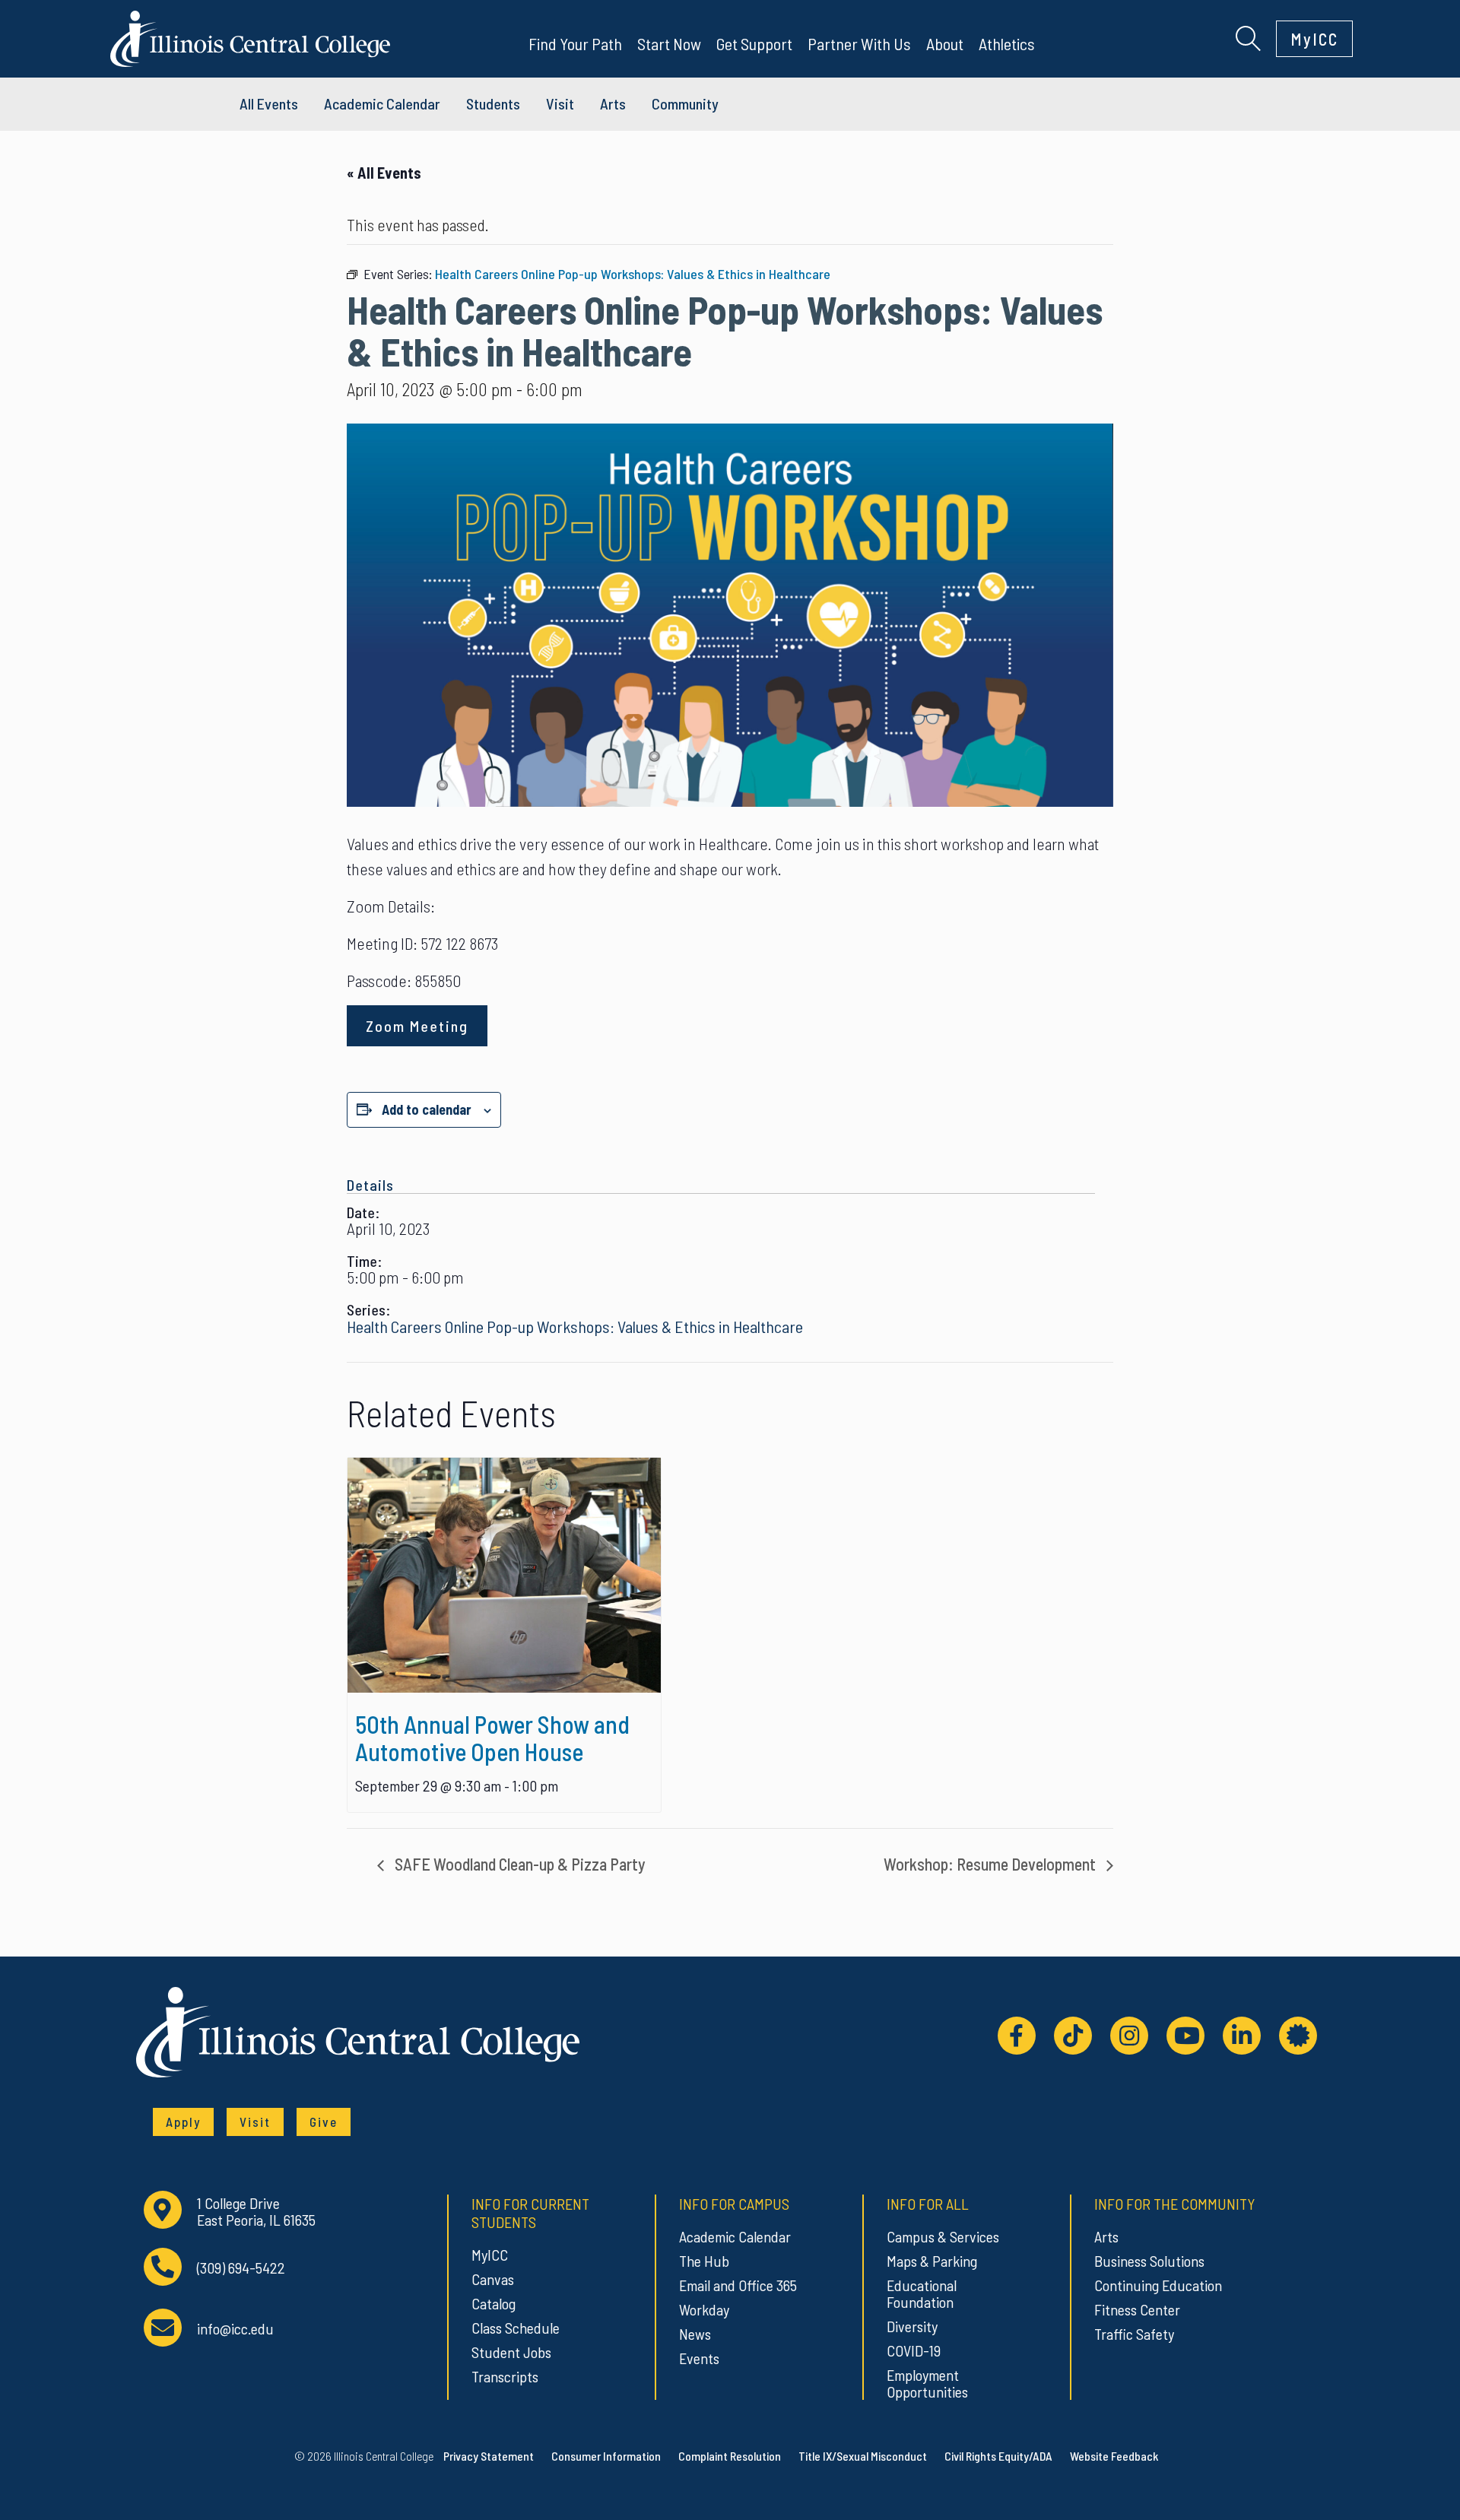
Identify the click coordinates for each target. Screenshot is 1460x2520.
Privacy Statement (489, 2456)
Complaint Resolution (730, 2456)
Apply (183, 2122)
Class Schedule (516, 2328)
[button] (1248, 36)
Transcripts (505, 2376)
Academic (382, 103)
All (269, 103)
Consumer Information (606, 2456)
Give (324, 2122)
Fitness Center (1137, 2309)
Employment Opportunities (927, 2383)
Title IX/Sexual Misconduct (863, 2456)
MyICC (1314, 39)
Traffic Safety (1134, 2334)
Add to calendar (427, 1109)
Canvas (493, 2279)
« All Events (384, 173)
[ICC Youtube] (1185, 2036)
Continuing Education (1158, 2285)
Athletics (1007, 43)
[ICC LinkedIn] (1242, 2036)
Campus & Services (943, 2236)
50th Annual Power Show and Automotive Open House (492, 1738)
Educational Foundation (922, 2293)
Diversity (912, 2326)
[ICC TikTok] (1073, 2036)
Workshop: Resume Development (991, 1864)
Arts (613, 103)
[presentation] (504, 1575)
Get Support (754, 43)
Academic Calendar (735, 2236)
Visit (560, 103)
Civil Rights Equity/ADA (998, 2456)
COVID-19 (914, 2350)
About (945, 43)
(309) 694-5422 (241, 2268)
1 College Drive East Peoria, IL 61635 (256, 2212)
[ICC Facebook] (1017, 2036)
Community (685, 103)
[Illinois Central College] (250, 36)
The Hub (704, 2261)
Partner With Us (859, 43)
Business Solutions (1149, 2261)
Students (493, 103)
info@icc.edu (235, 2329)
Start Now (669, 43)
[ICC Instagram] (1129, 2036)
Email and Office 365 (738, 2285)
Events (699, 2358)
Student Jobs (511, 2352)
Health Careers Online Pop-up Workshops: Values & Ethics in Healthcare (575, 1326)
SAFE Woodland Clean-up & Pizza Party (519, 1864)
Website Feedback (1114, 2456)
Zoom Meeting (417, 1026)
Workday (704, 2309)
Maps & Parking (932, 2261)
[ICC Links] (1298, 2036)
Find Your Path (575, 43)
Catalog (494, 2303)
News (695, 2334)
